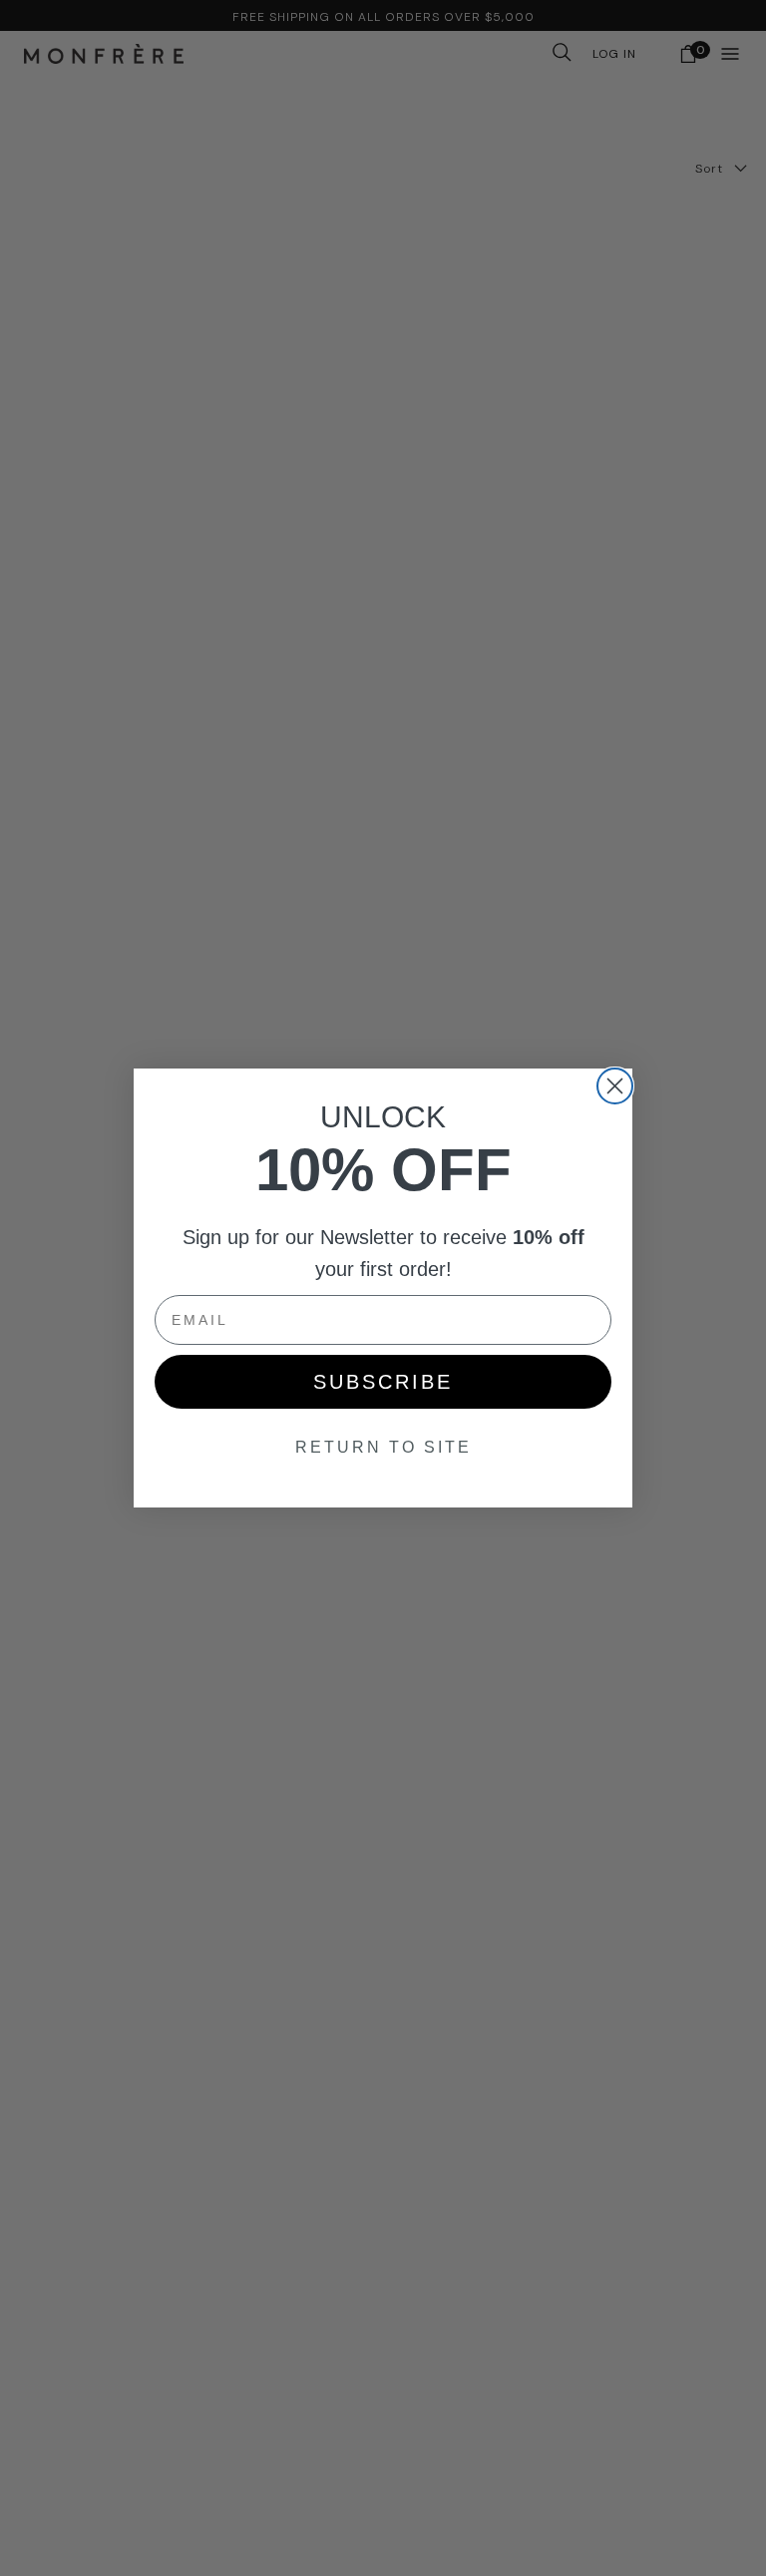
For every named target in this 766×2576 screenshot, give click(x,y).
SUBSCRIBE (383, 1382)
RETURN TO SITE (383, 1447)
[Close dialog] (615, 1086)
